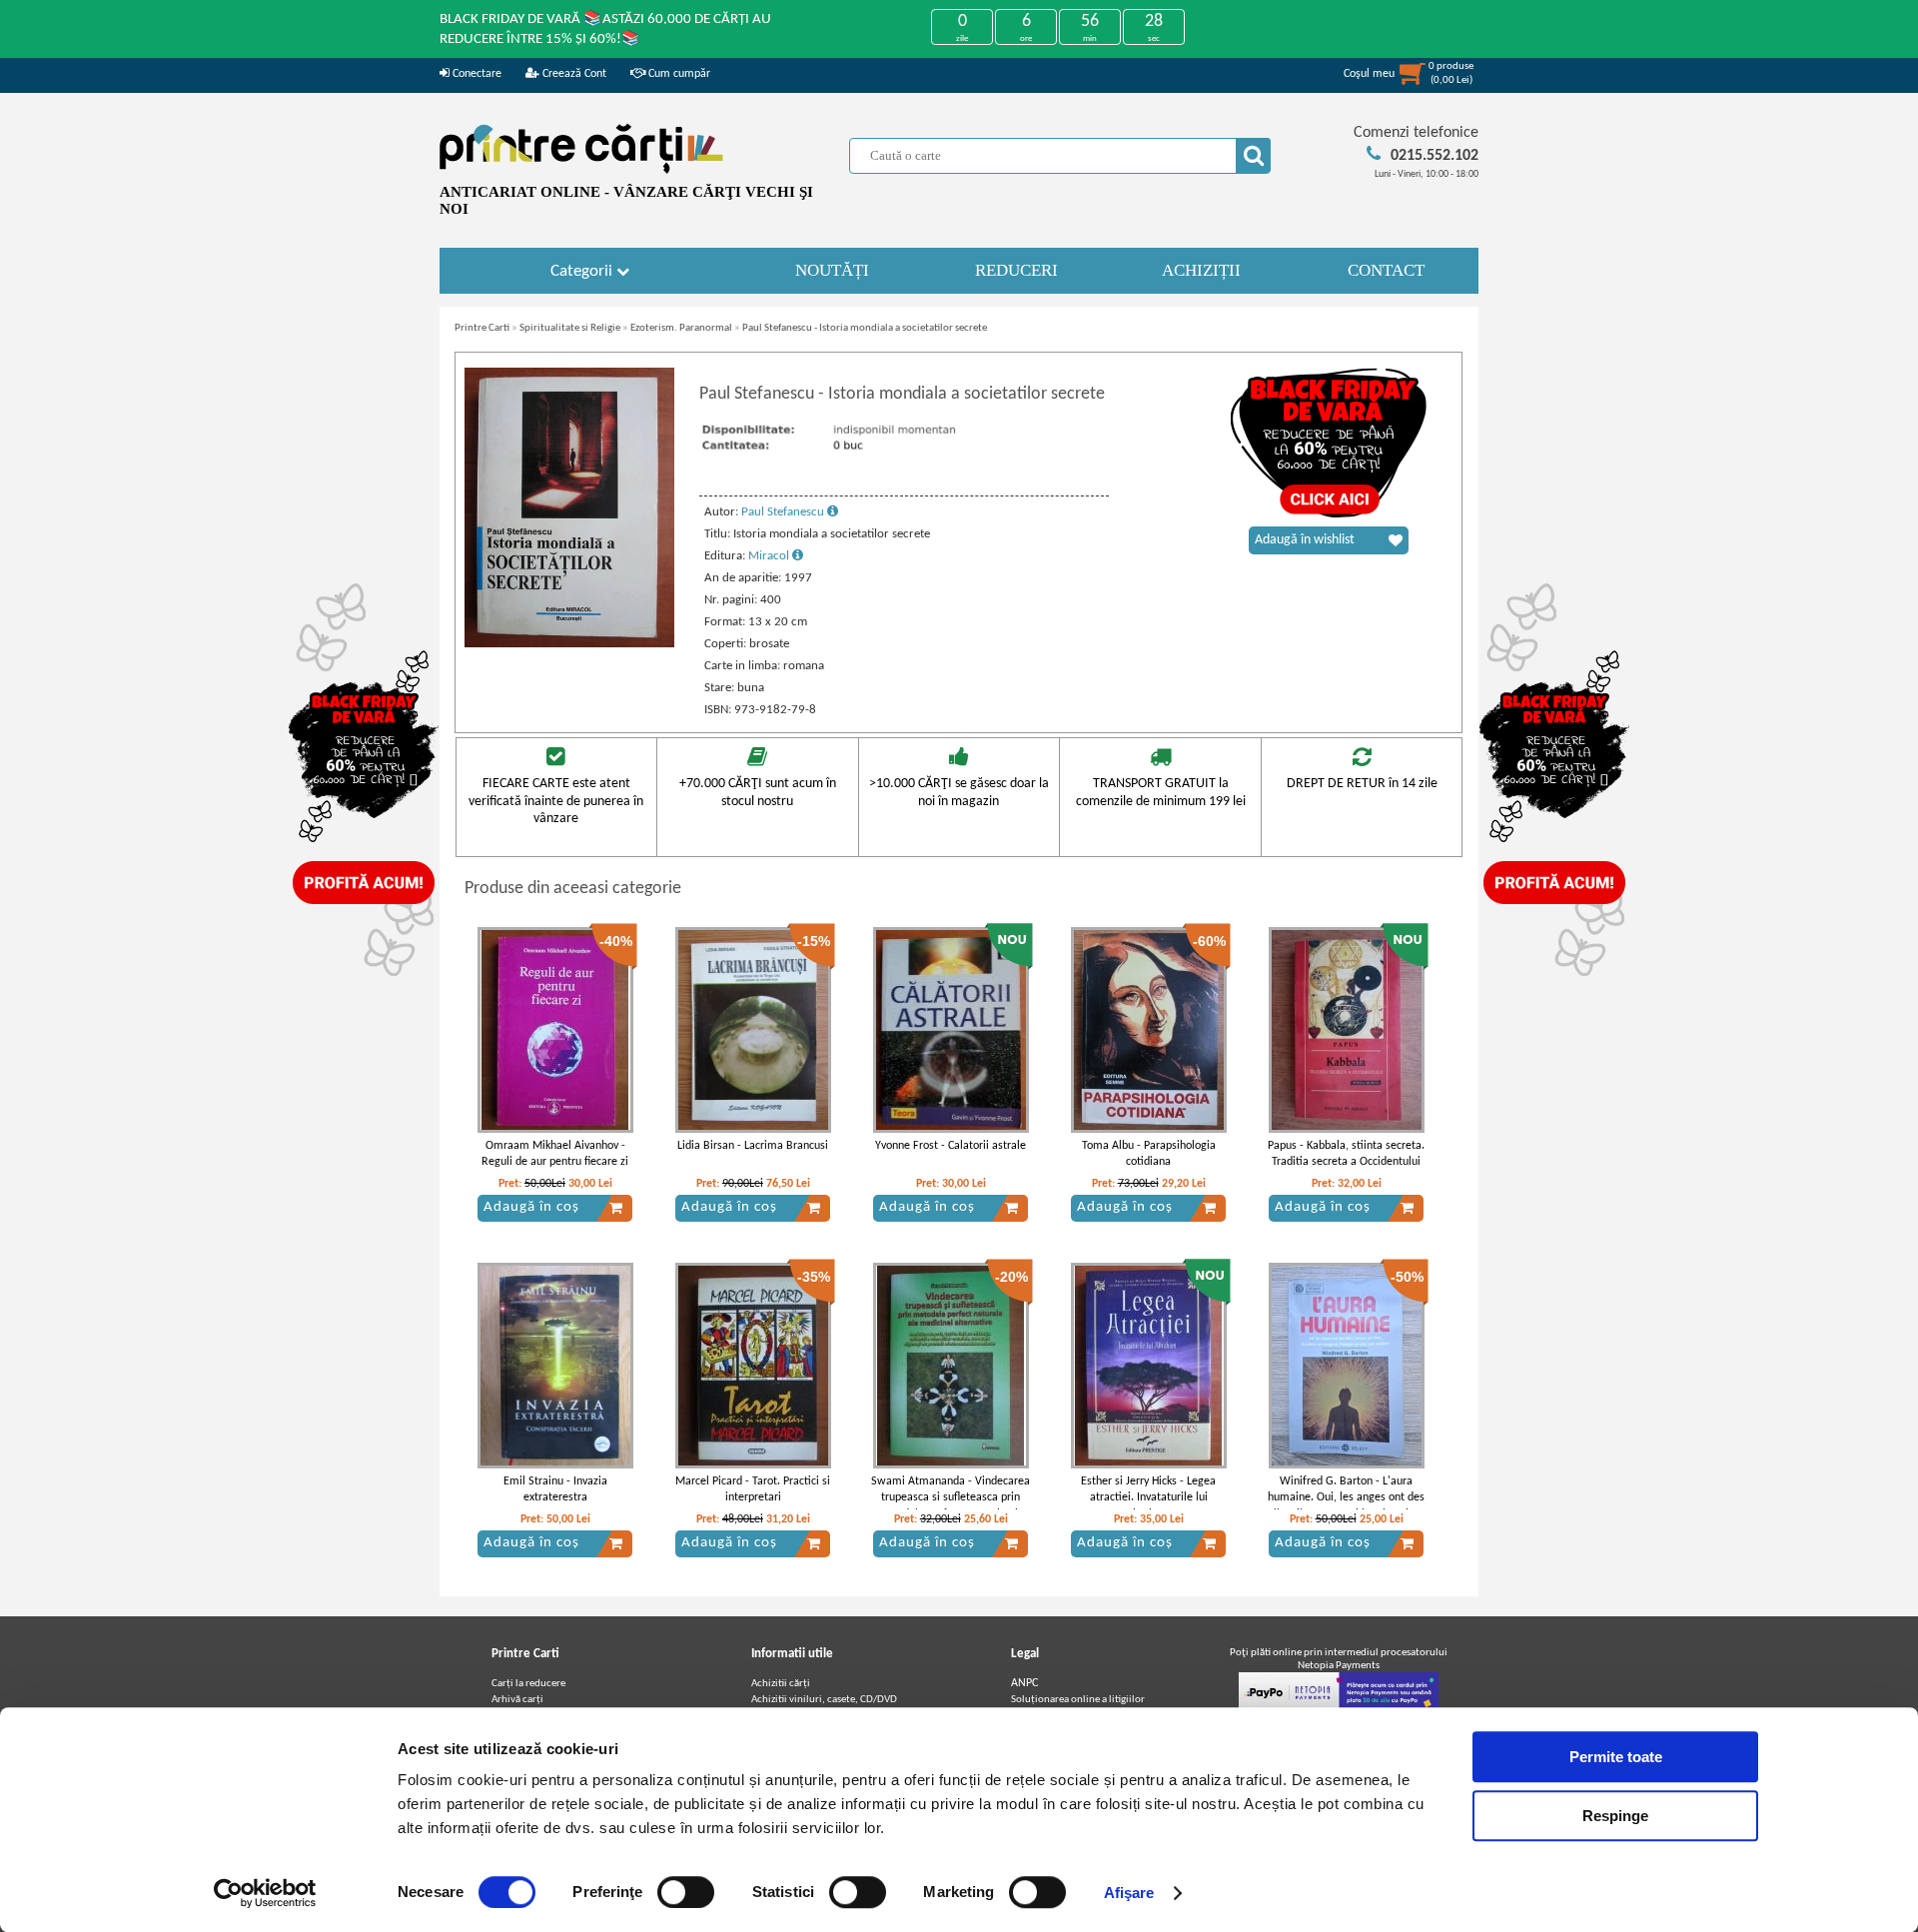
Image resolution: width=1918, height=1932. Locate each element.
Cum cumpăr (678, 74)
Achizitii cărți (781, 1684)
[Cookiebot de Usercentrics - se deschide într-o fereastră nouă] (265, 1893)
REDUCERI (1016, 270)
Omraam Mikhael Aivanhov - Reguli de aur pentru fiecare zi (555, 1154)
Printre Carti (482, 328)
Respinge (1615, 1816)
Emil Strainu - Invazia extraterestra (555, 1490)
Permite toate (1616, 1757)
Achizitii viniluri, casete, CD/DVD (824, 1700)
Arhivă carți (517, 1700)
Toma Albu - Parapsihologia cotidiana (1149, 1154)
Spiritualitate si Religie (570, 328)
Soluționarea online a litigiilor (1078, 1700)
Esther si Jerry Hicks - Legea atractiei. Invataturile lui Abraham (1148, 1498)
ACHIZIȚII (1201, 270)
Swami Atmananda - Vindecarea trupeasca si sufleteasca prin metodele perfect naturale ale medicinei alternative (951, 1506)
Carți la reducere (528, 1684)
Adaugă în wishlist (1305, 540)
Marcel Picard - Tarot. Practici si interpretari (753, 1490)
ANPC (1024, 1683)
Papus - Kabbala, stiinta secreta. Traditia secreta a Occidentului (1346, 1154)
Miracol (770, 556)
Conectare (476, 74)
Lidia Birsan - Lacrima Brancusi (753, 1146)
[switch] (686, 1892)
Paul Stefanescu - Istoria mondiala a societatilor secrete (865, 328)
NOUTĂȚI (832, 270)
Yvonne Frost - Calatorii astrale (951, 1146)
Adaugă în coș (531, 1207)
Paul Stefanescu (784, 512)
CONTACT (1386, 270)
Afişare (1129, 1893)
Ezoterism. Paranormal (681, 328)
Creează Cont (573, 74)
